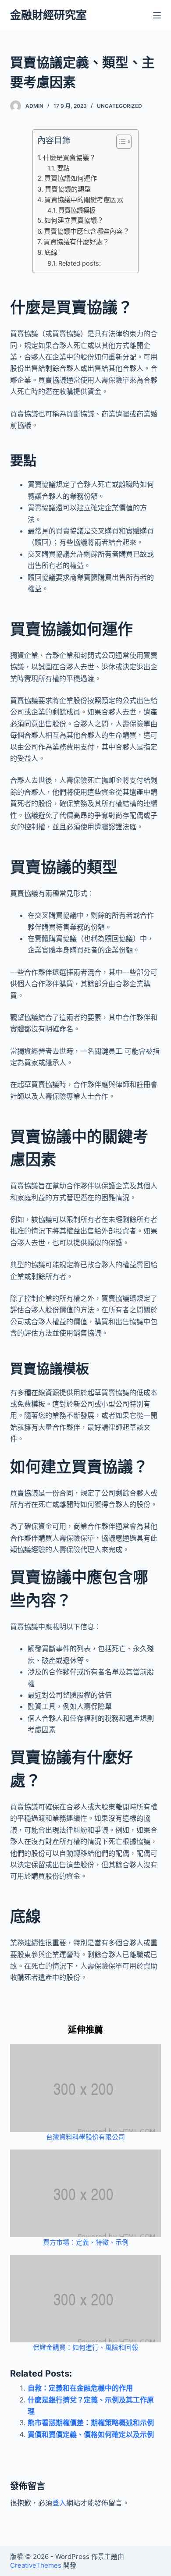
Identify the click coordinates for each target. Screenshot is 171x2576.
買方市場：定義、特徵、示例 (86, 2242)
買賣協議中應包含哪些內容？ (87, 231)
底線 (51, 252)
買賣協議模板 (77, 210)
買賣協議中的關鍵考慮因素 (84, 200)
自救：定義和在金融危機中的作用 (80, 2388)
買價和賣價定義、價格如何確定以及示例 (91, 2434)
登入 (59, 2503)
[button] (119, 143)
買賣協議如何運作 (71, 178)
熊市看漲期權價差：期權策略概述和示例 (91, 2423)
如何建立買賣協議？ (74, 220)
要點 (63, 168)
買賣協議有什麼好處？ (76, 242)
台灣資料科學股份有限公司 (85, 2137)
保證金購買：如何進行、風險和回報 (85, 2347)
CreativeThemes (36, 2565)
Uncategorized (119, 106)
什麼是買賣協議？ (69, 158)
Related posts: (80, 263)
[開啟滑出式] (157, 15)
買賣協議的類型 (68, 189)
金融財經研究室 (48, 15)
